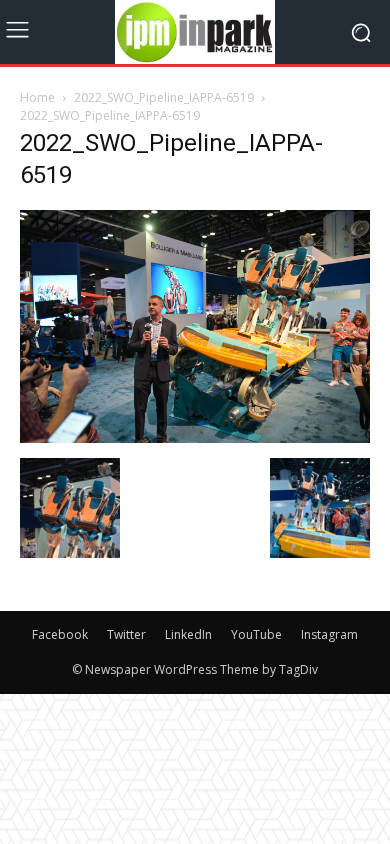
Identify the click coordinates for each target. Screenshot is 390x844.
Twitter (126, 634)
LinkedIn (188, 634)
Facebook (60, 634)
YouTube (256, 634)
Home (37, 97)
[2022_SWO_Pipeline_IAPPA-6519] (195, 437)
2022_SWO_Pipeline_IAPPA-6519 (164, 97)
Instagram (329, 634)
